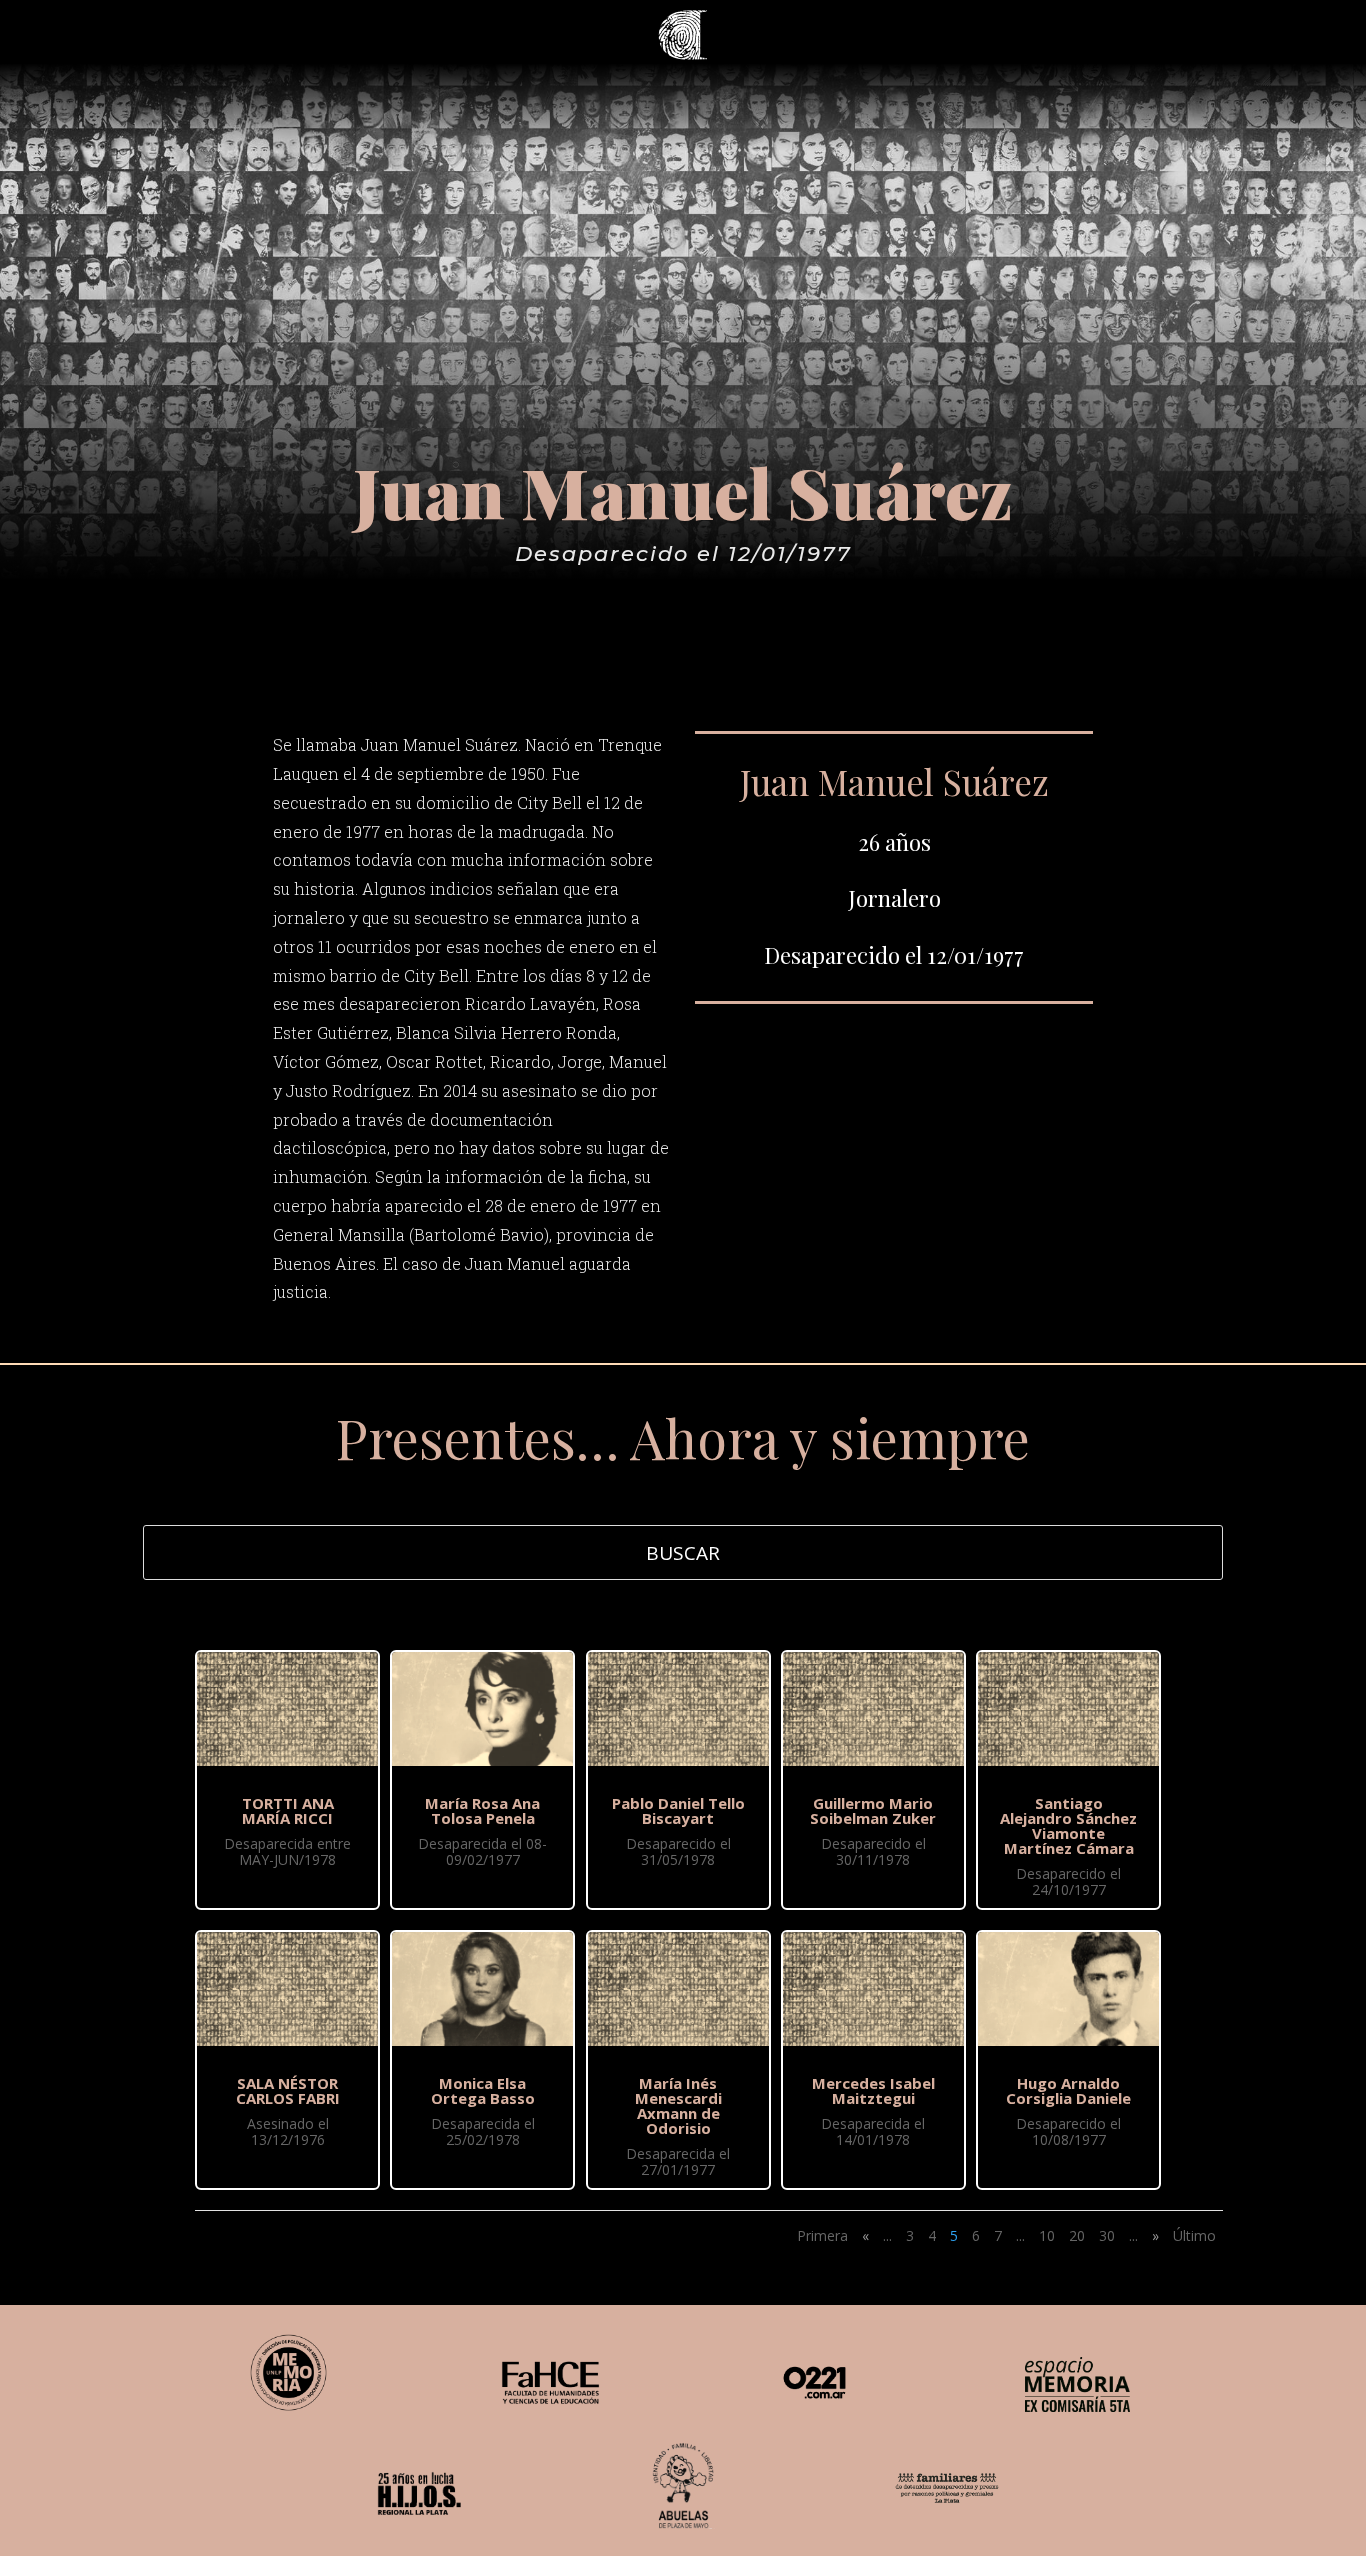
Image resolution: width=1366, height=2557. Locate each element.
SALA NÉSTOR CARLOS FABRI (288, 2090)
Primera (822, 2235)
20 (1077, 2235)
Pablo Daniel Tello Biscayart (678, 1810)
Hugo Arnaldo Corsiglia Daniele (1068, 2090)
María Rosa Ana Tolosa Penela (482, 1810)
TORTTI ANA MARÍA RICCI (288, 1810)
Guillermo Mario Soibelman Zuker (873, 1810)
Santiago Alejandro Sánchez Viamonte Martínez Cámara (1068, 1825)
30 (1107, 2235)
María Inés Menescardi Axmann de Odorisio (678, 2105)
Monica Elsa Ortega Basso (483, 2090)
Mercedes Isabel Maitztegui (873, 2090)
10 (1047, 2235)
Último (1194, 2235)
